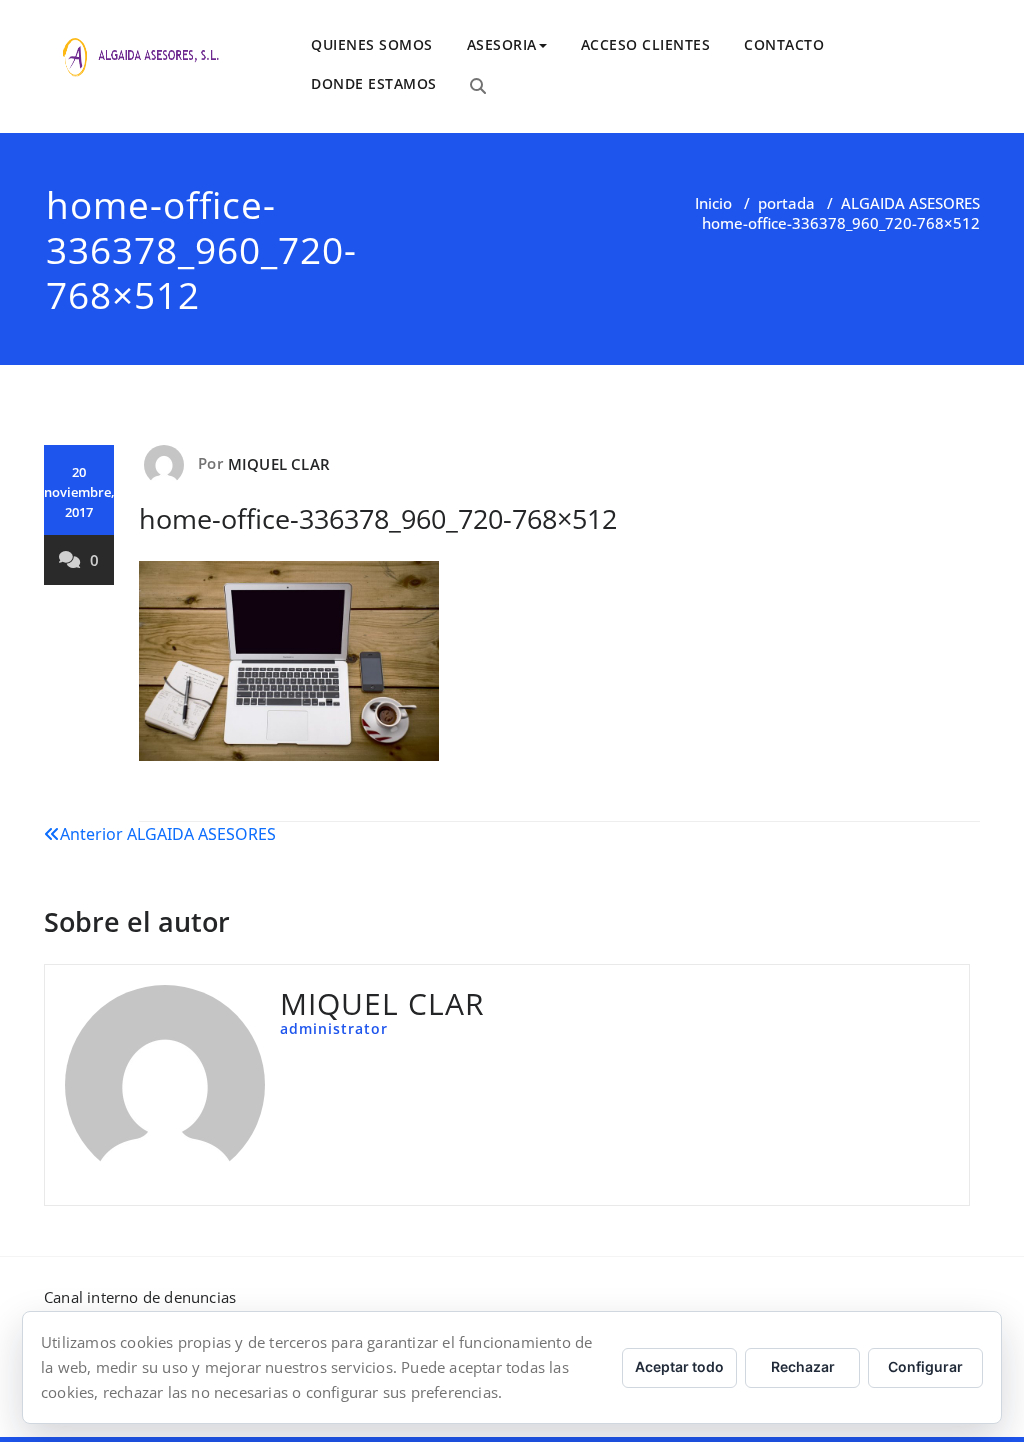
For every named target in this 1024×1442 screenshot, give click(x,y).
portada (786, 203)
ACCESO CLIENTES (646, 44)
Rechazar (803, 1366)
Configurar (925, 1366)
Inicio (713, 203)
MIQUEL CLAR (279, 464)
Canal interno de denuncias (140, 1297)
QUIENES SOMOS (372, 44)
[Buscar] (478, 86)
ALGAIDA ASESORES (910, 203)
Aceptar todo (679, 1366)
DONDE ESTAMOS (374, 83)
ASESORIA (502, 44)
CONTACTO (784, 44)
